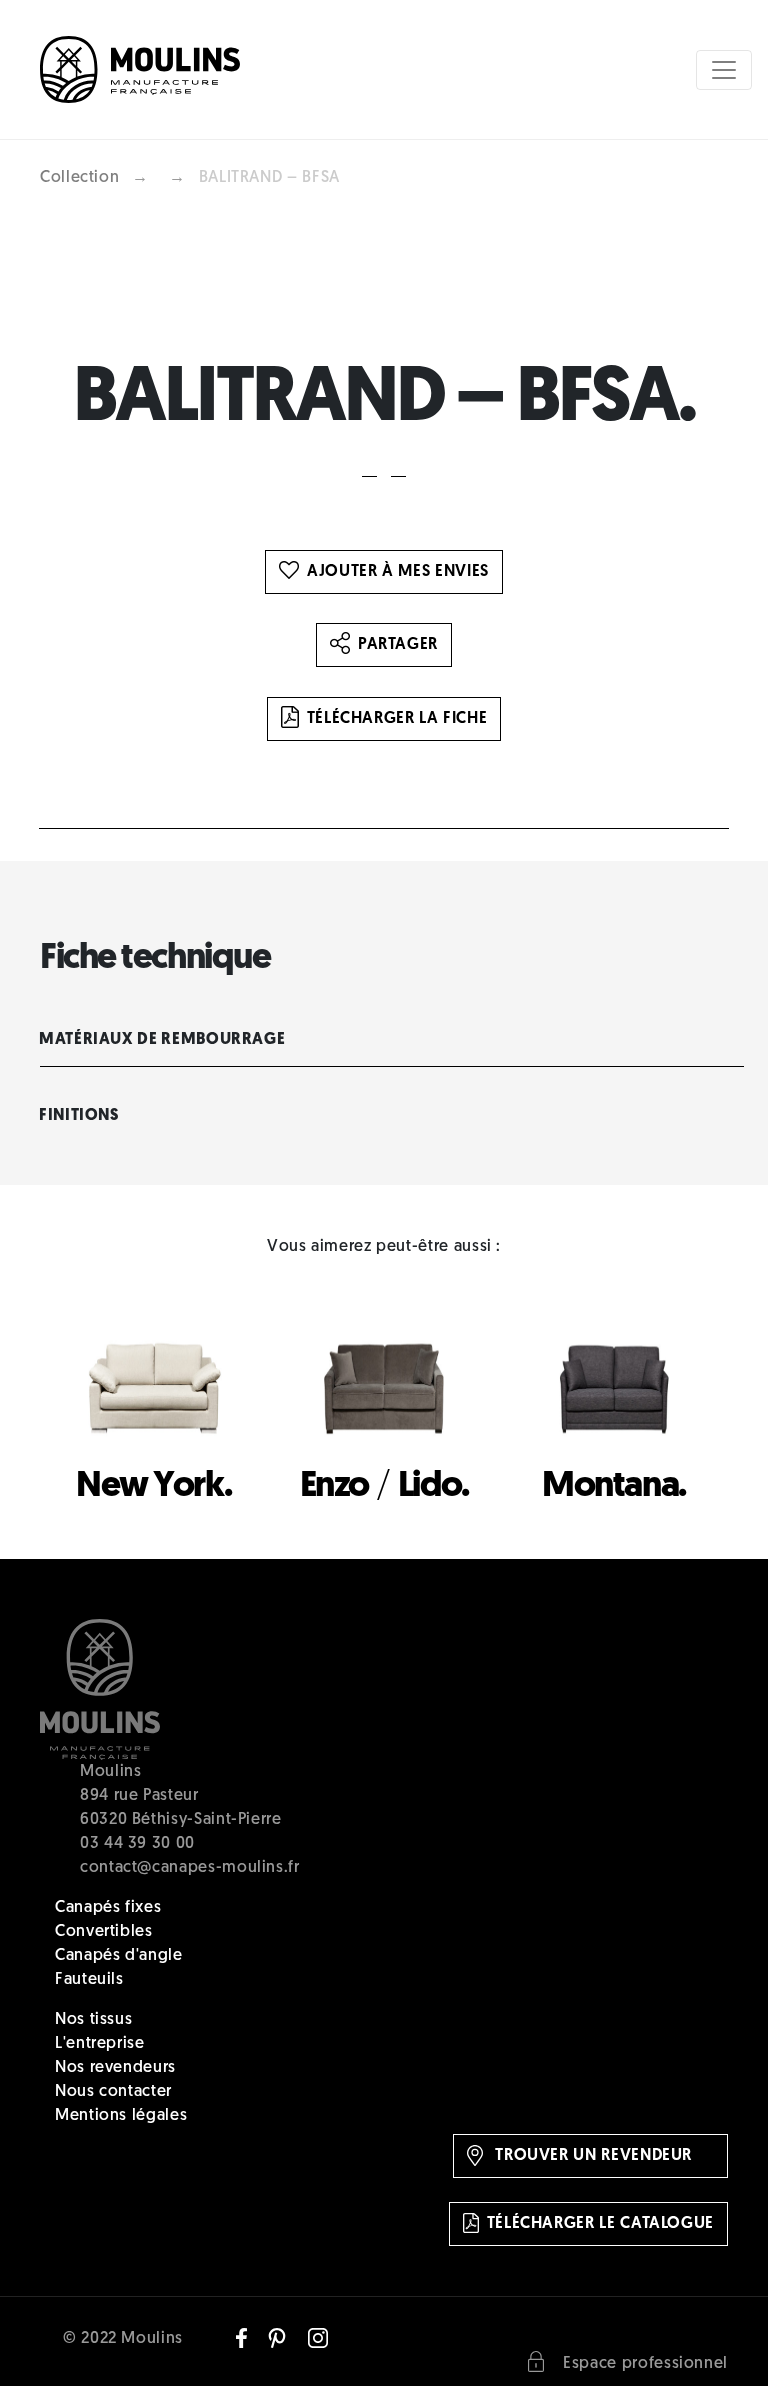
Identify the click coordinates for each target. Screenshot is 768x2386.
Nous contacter (113, 2092)
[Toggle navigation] (724, 70)
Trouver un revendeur (591, 2156)
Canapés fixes (108, 1908)
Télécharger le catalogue (600, 2224)
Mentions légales (121, 2116)
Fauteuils (89, 1980)
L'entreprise (100, 2044)
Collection (79, 178)
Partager (398, 645)
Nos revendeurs (115, 2068)
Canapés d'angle (119, 1956)
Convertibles (104, 1932)
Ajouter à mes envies (398, 572)
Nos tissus (93, 2020)
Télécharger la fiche (397, 719)
